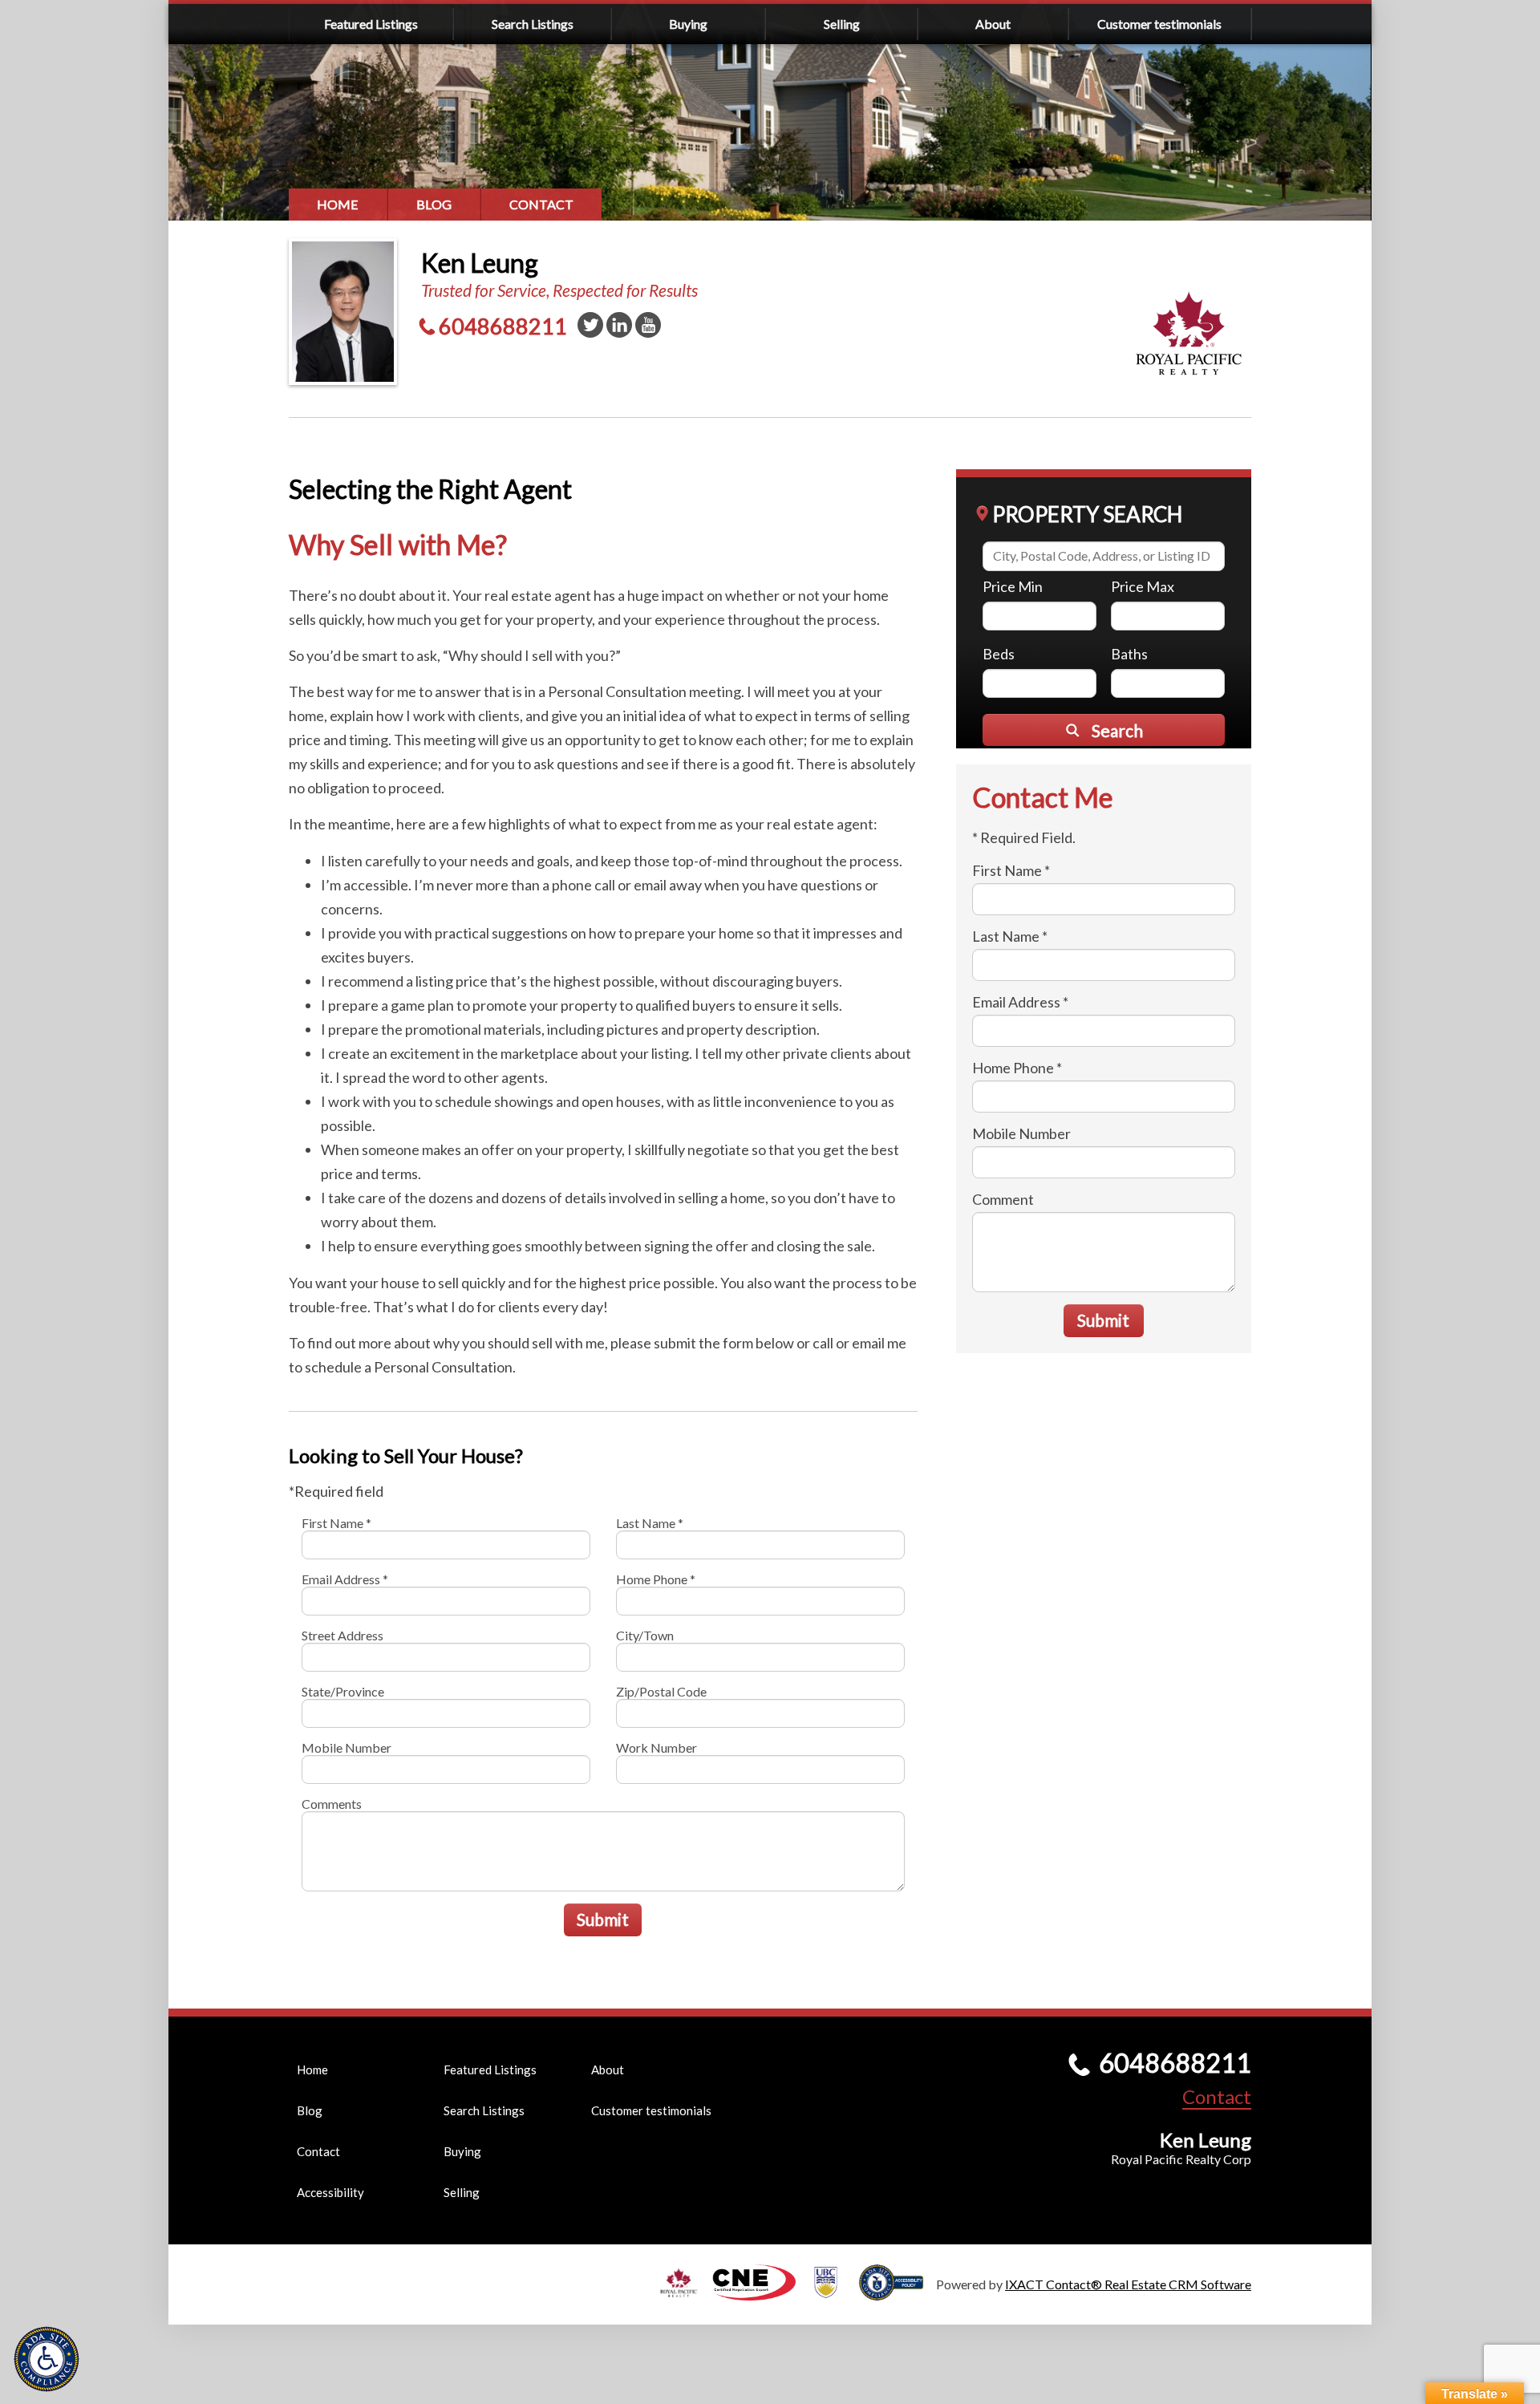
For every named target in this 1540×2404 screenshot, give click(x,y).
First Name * (336, 1523)
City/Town (645, 1635)
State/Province (343, 1691)
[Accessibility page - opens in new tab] (898, 2293)
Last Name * (650, 1523)
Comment (1003, 1199)
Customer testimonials (1159, 24)
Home (338, 204)
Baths (1129, 654)
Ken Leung (480, 263)
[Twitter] (590, 325)
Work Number (657, 1747)
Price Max (1143, 586)
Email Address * (345, 1579)
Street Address (342, 1635)
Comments (332, 1804)
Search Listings (533, 24)
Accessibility (330, 2192)
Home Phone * (656, 1579)
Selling (842, 24)
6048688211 (503, 326)
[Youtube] (648, 325)
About (993, 24)
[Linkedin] (619, 325)
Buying (688, 24)
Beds (999, 654)
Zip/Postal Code (661, 1691)
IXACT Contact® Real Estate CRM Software (1128, 2284)
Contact (541, 204)
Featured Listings (371, 24)
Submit (603, 1919)
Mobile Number (346, 1747)
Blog (434, 204)
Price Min (1013, 586)
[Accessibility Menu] (47, 2359)
